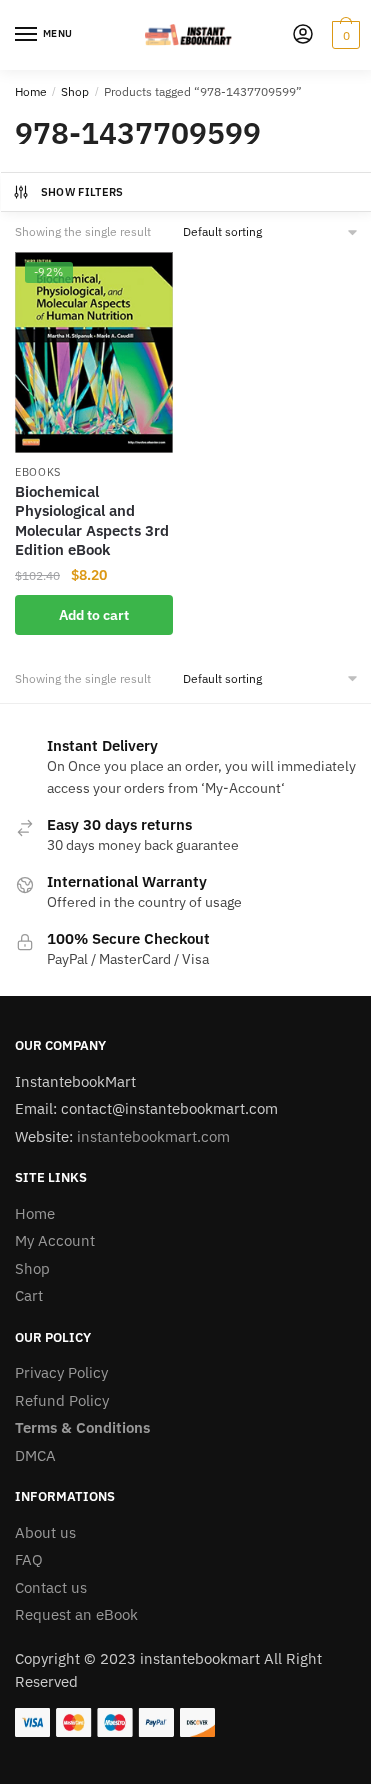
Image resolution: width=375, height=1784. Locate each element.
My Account (55, 1240)
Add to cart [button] (94, 615)
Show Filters (82, 192)
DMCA (35, 1455)
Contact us (51, 1587)
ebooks (38, 472)
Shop (75, 91)
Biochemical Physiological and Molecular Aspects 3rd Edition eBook (92, 521)
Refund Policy (62, 1400)
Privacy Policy (61, 1372)
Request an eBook (76, 1614)
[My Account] (303, 35)
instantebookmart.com (153, 1136)
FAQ (29, 1559)
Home (31, 91)
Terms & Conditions (82, 1427)
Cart (29, 1295)
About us (45, 1532)
